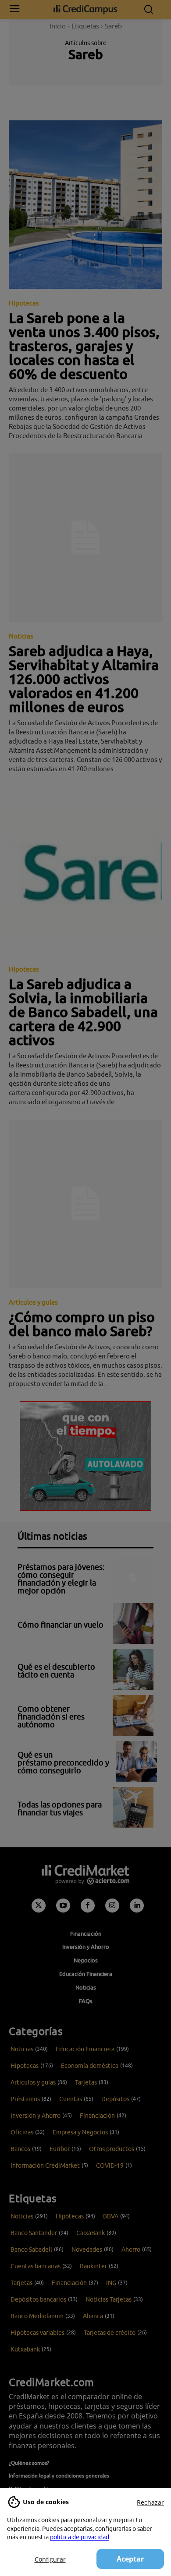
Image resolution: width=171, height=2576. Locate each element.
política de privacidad (80, 2537)
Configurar (50, 2559)
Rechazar (150, 2502)
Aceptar (130, 2559)
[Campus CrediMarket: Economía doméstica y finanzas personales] (86, 9)
